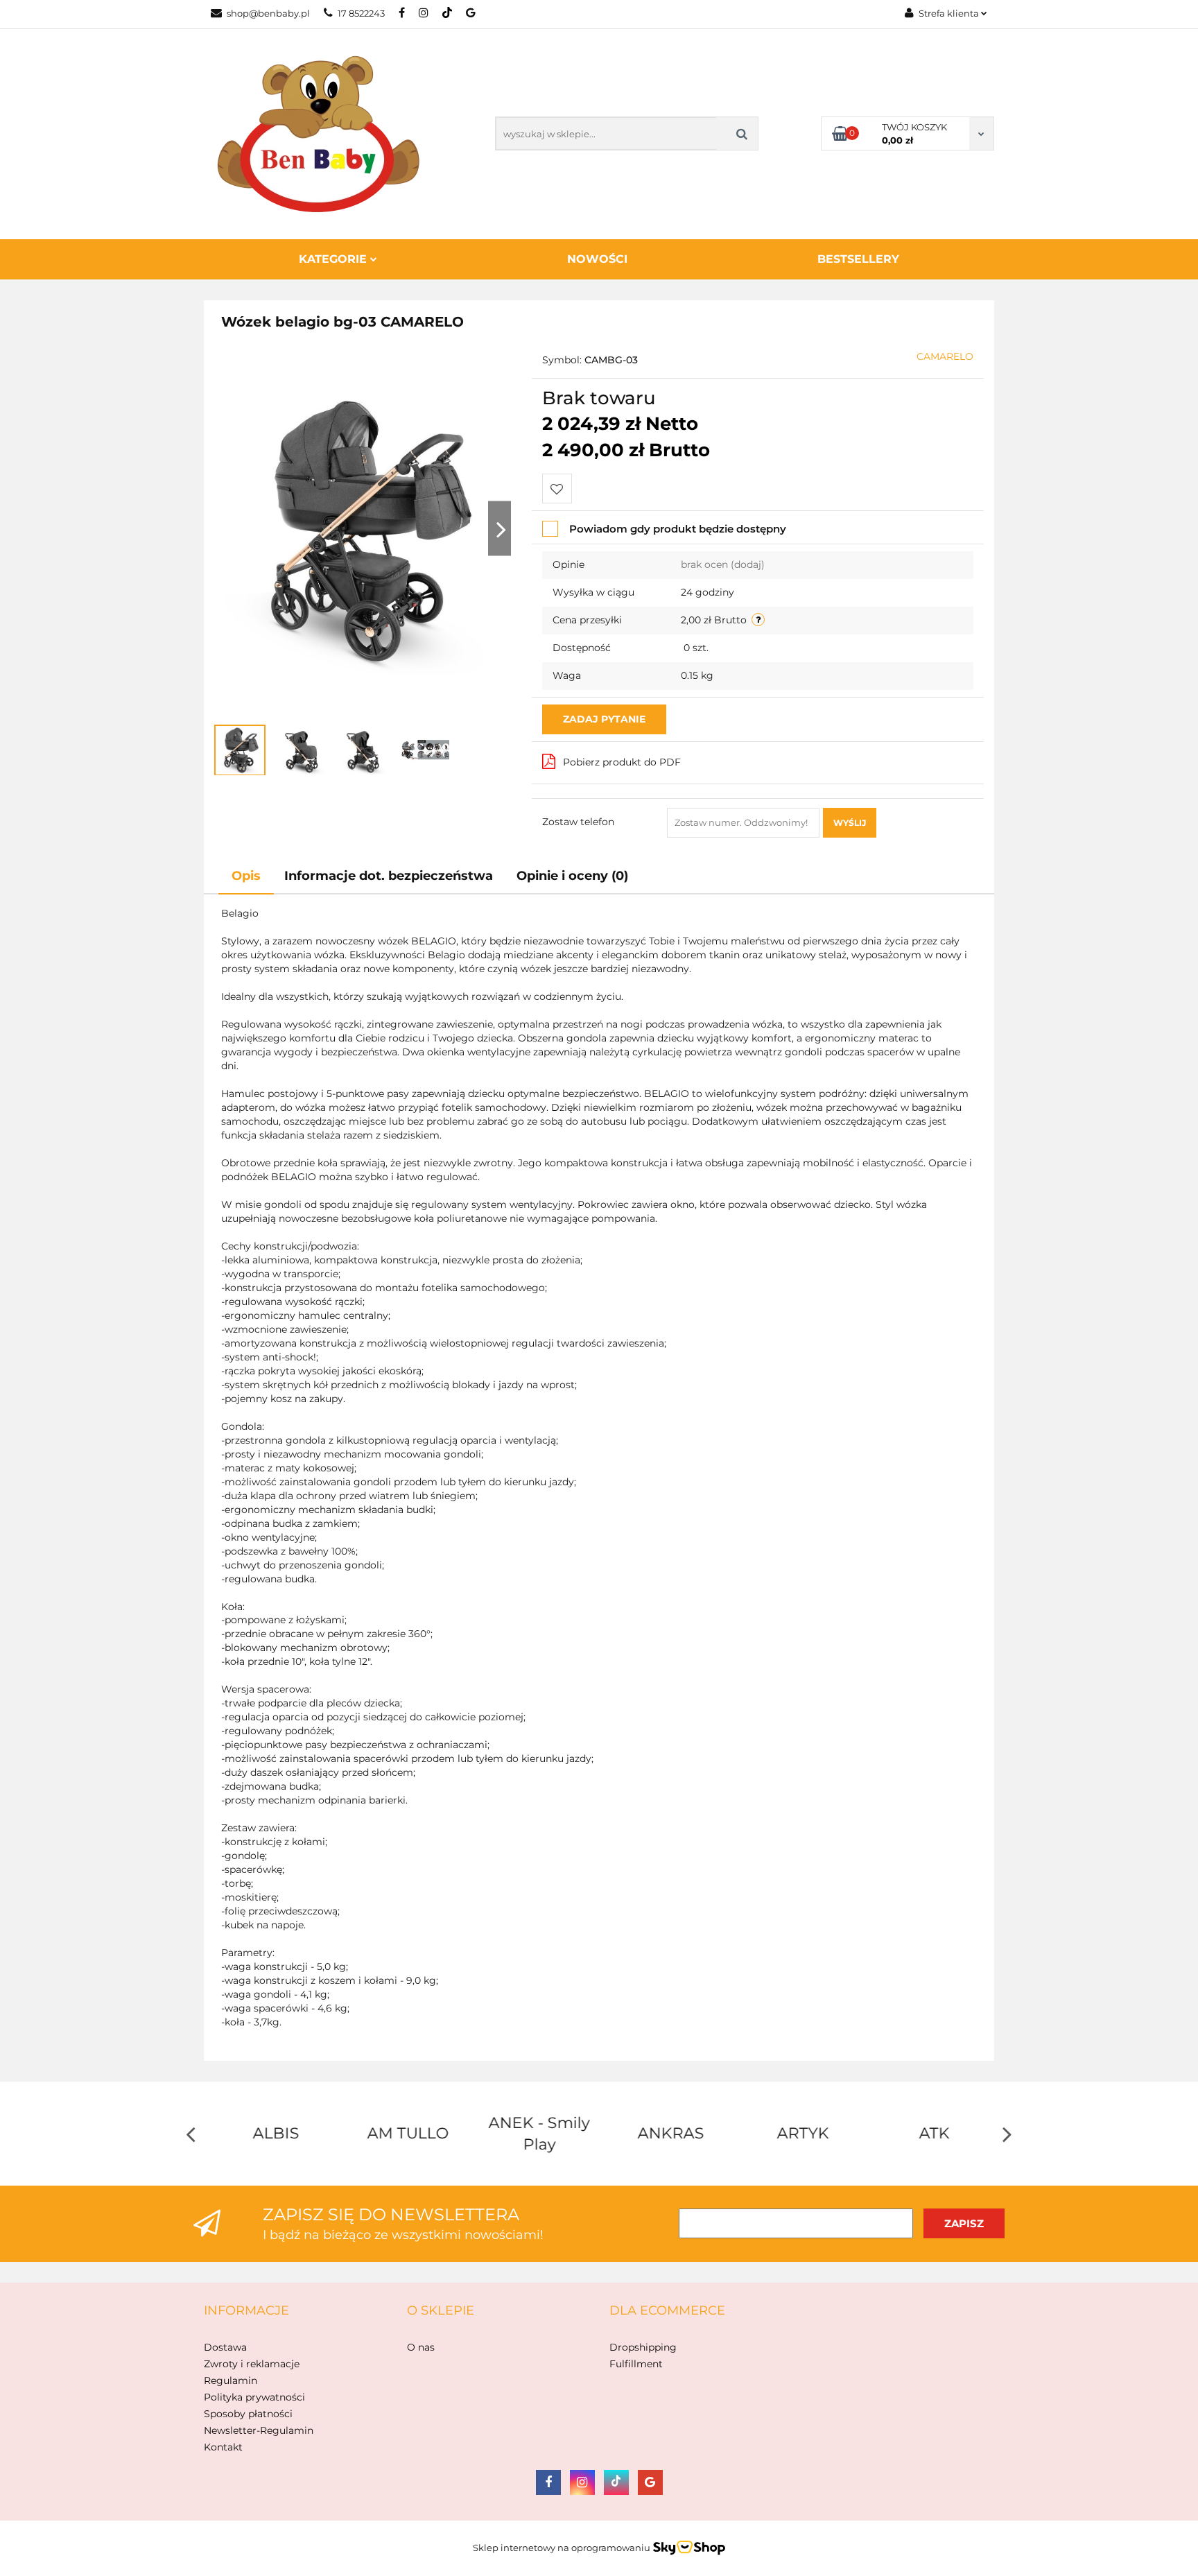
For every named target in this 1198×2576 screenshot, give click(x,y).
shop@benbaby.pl (268, 13)
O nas (421, 2347)
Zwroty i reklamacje (252, 2364)
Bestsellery (858, 259)
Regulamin (231, 2380)
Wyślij (850, 823)
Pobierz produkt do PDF (622, 762)
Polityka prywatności (254, 2397)
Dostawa (225, 2347)
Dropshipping (643, 2347)
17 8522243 (361, 13)
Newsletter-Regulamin (259, 2430)
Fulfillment (636, 2364)
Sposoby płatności (248, 2414)
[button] (246, 2311)
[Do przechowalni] (557, 489)
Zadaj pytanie (604, 719)
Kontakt (223, 2447)
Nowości (597, 259)
